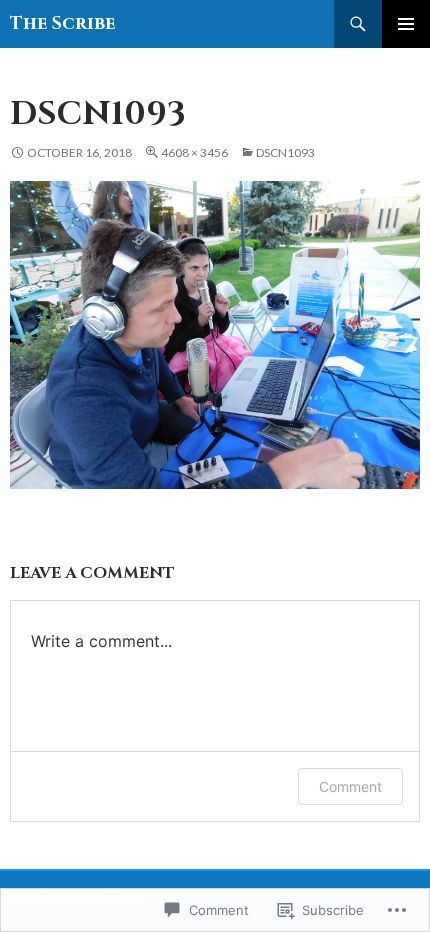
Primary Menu (406, 24)
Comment (350, 786)
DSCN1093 (285, 152)
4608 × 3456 (194, 152)
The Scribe (62, 23)
